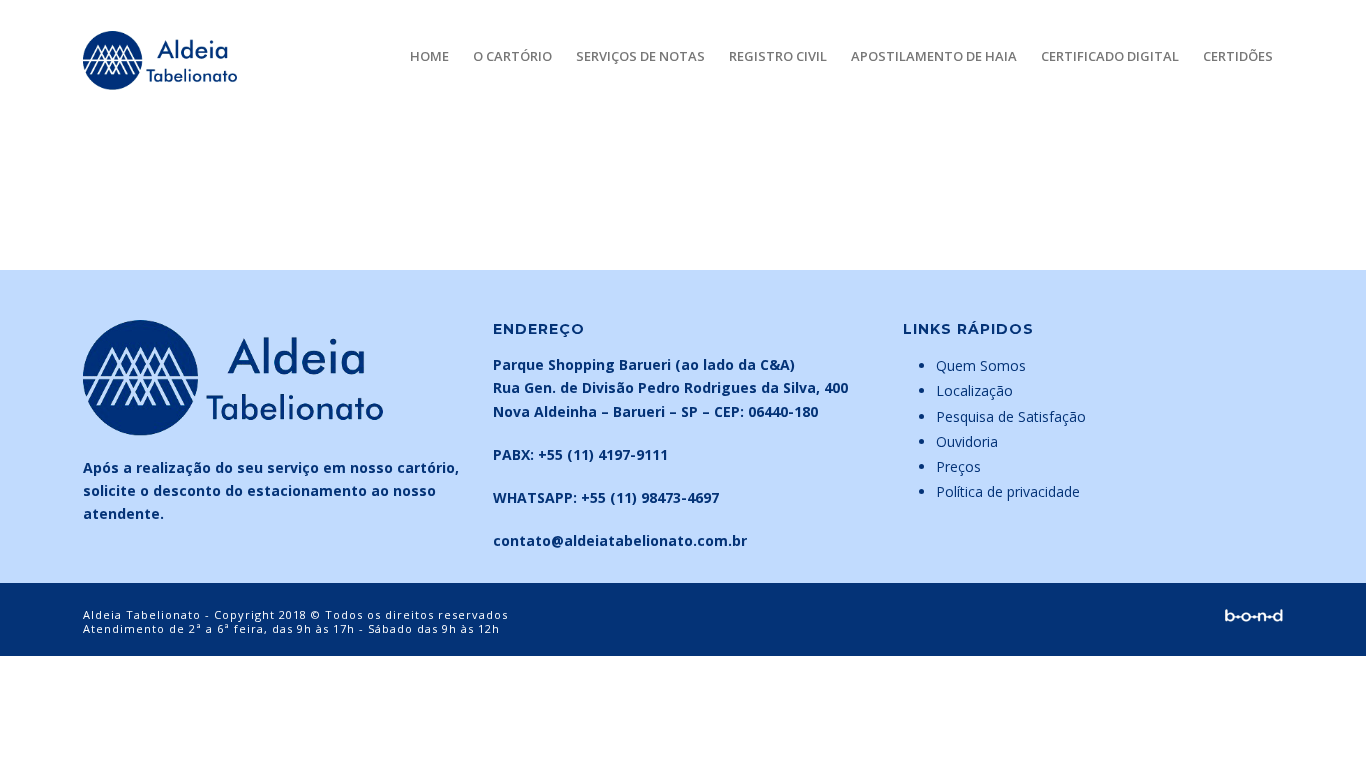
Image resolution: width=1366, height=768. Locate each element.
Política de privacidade (1008, 491)
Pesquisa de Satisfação (1011, 416)
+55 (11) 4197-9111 (603, 454)
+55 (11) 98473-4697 (650, 497)
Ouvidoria (967, 441)
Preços (958, 466)
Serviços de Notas (640, 56)
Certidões (1238, 56)
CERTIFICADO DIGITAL (1110, 56)
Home (429, 56)
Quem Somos (981, 365)
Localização (974, 390)
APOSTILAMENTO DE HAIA (934, 56)
